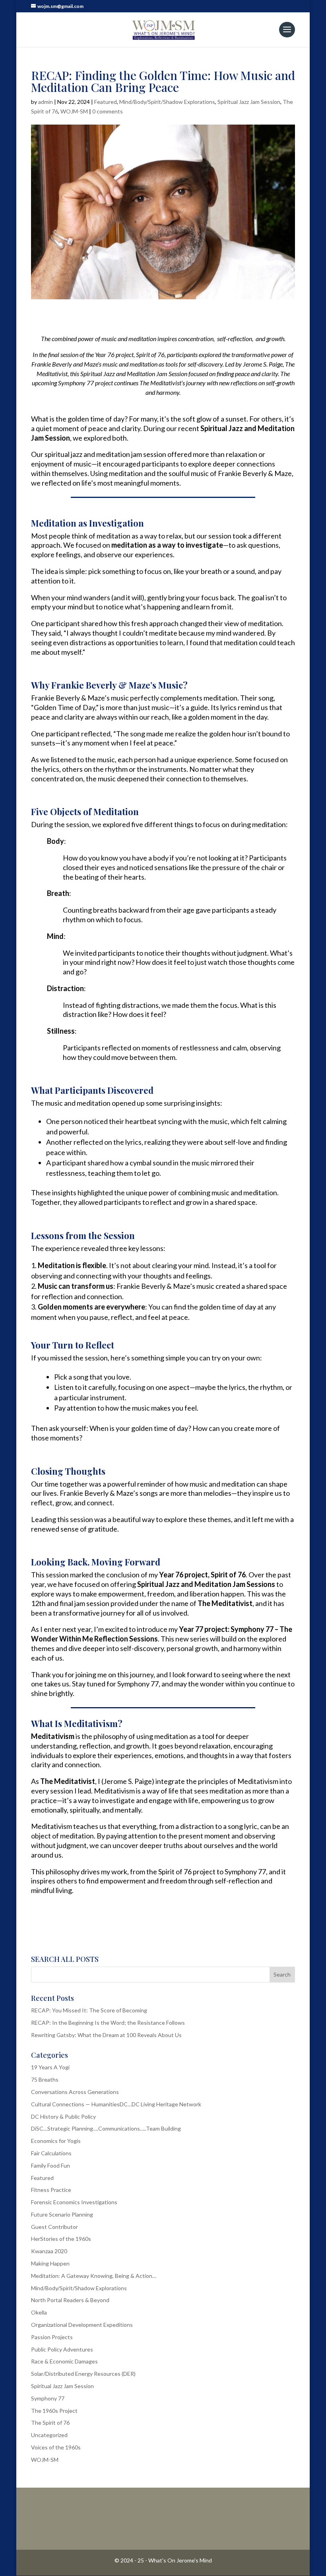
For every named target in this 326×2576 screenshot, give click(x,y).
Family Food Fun (50, 2165)
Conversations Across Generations (75, 2092)
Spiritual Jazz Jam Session (249, 102)
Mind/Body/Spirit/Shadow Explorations (167, 102)
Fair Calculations (51, 2153)
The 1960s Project (54, 2411)
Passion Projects (52, 2337)
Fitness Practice (51, 2190)
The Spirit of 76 (50, 2423)
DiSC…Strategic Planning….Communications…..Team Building (106, 2128)
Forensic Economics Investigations (74, 2202)
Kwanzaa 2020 (49, 2251)
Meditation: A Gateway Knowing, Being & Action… (94, 2276)
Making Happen (50, 2263)
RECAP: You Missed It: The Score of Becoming (89, 2010)
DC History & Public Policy (63, 2116)
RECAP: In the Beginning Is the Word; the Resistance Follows (108, 2023)
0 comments (108, 111)
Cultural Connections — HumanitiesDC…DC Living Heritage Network (116, 2104)
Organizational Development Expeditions (82, 2325)
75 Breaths (45, 2079)
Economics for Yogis (56, 2141)
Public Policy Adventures (62, 2349)
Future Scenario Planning (62, 2214)
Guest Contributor (54, 2227)
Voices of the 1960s (56, 2447)
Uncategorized (49, 2435)
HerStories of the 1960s (61, 2239)
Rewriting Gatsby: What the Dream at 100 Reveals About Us (106, 2035)
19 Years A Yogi (50, 2067)
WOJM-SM (74, 111)
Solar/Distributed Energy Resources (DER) (83, 2374)
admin (46, 102)
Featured (106, 102)
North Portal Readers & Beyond (70, 2300)
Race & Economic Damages (64, 2361)
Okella (39, 2312)
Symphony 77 (48, 2398)
